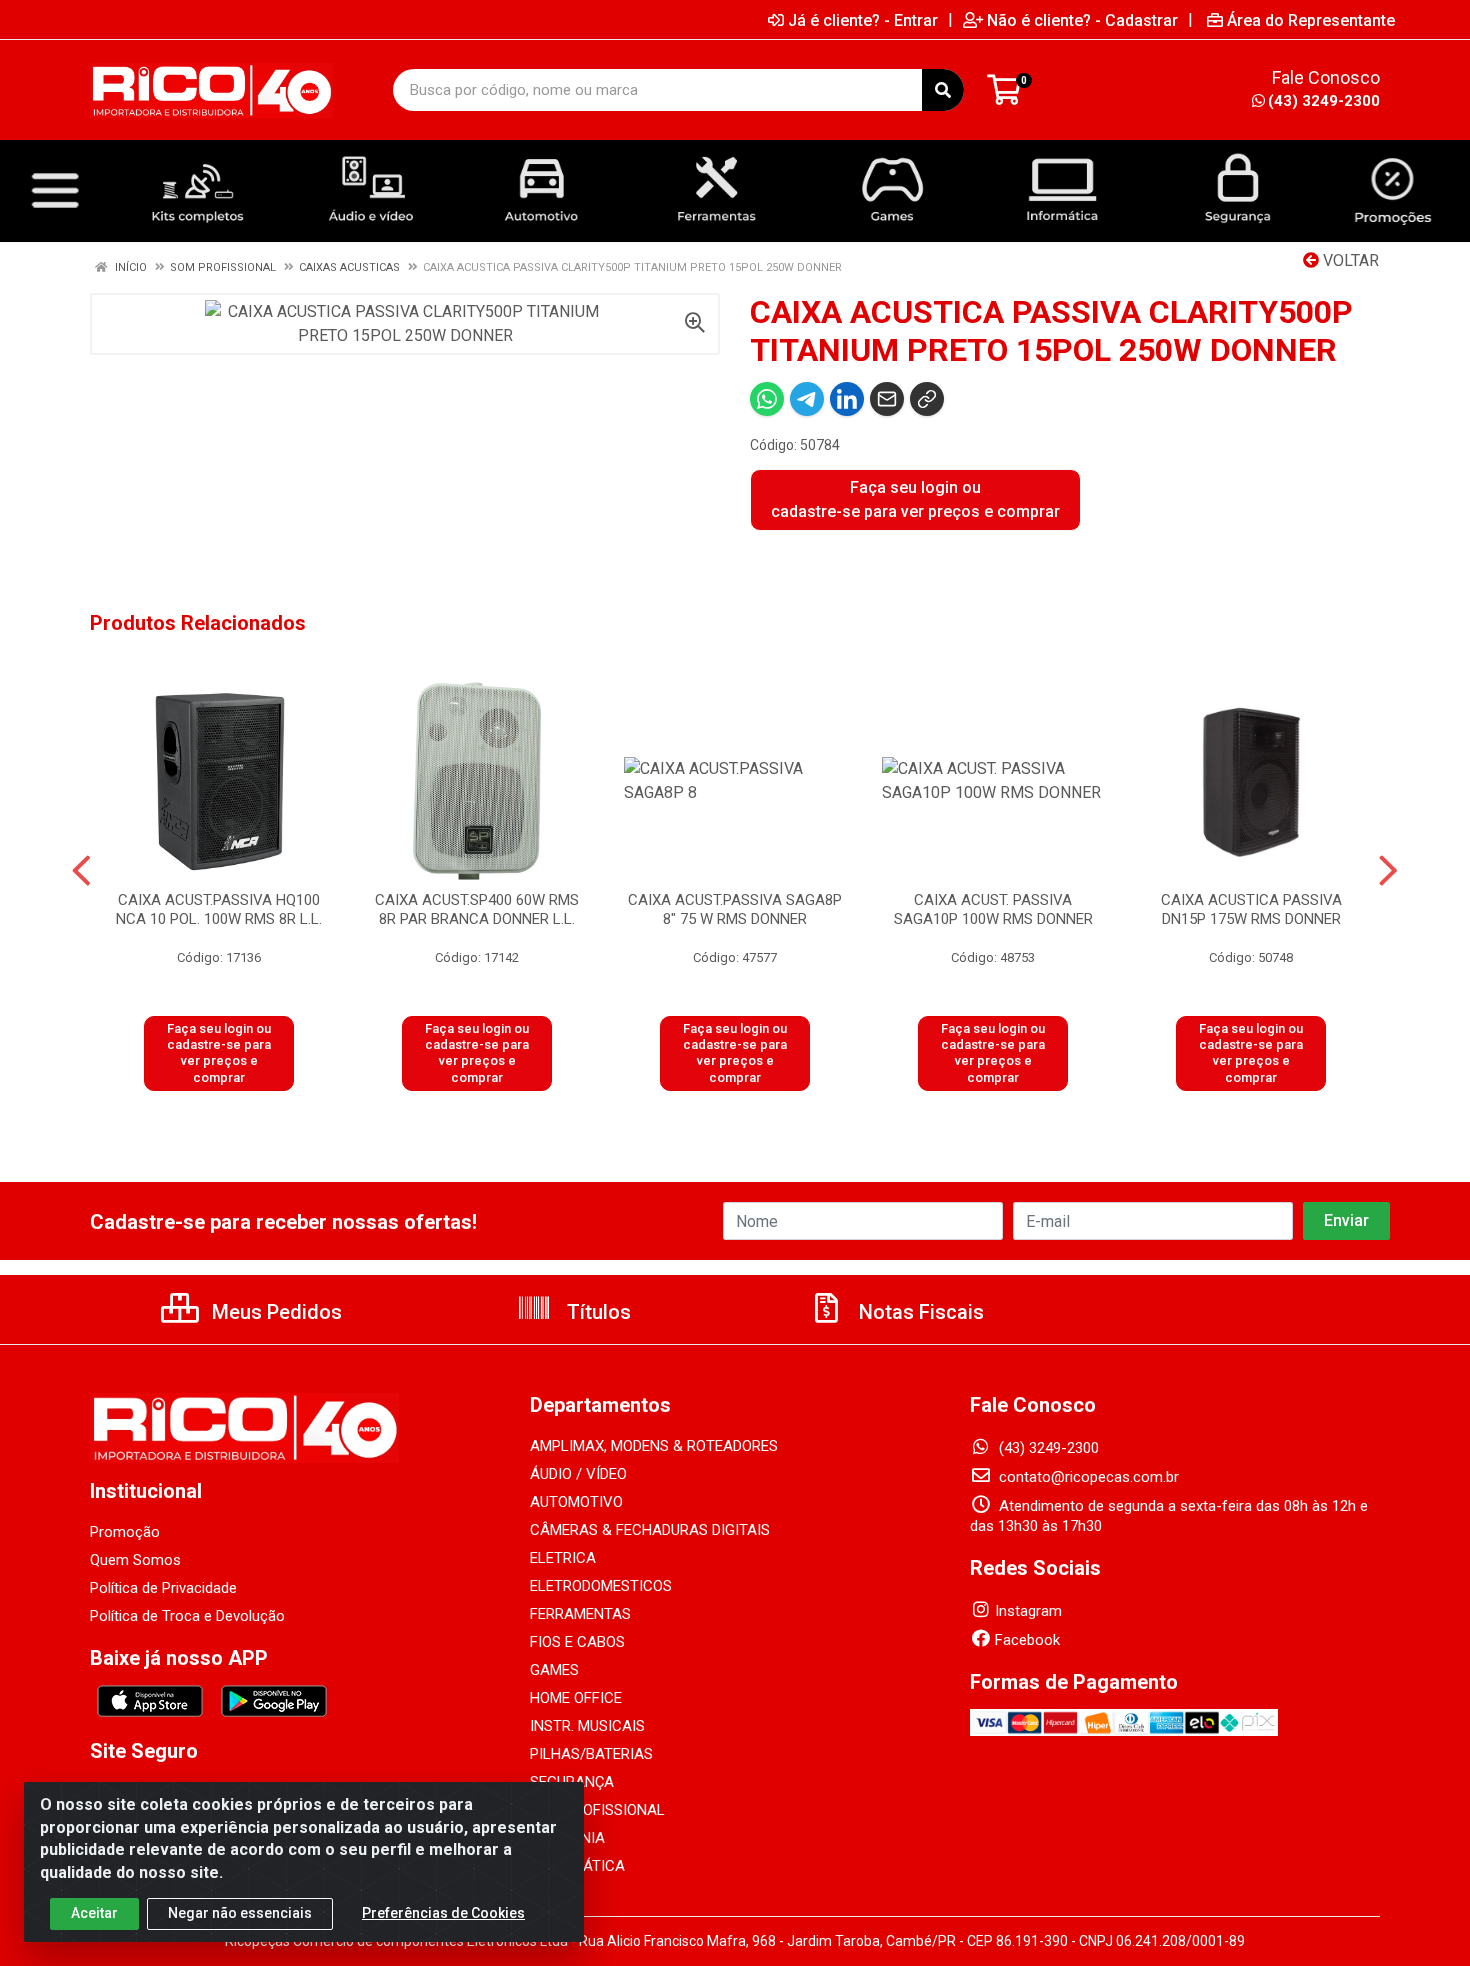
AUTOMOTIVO (576, 1502)
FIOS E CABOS (577, 1642)
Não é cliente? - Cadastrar (1082, 20)
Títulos (596, 1312)
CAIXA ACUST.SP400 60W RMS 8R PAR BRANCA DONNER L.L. (477, 909)
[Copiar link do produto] (927, 399)
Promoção (125, 1532)
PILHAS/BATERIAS (591, 1754)
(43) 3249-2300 (1324, 101)
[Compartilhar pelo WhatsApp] (767, 399)
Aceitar (94, 1913)
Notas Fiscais (919, 1312)
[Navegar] (81, 871)
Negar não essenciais (240, 1913)
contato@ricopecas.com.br (1087, 1477)
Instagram (1028, 1611)
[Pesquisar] (943, 90)
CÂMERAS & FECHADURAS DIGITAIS (650, 1530)
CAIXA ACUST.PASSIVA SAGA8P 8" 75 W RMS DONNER (735, 909)
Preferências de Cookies (443, 1913)
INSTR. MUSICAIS (587, 1726)
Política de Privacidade (163, 1588)
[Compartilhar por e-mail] (887, 399)
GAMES (554, 1670)
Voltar (1349, 260)
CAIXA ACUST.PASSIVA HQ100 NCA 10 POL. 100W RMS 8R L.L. (219, 909)
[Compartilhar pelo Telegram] (807, 399)
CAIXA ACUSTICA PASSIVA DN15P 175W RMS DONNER (1251, 909)
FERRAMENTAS (580, 1614)
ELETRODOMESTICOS (601, 1586)
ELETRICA (563, 1558)
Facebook (1027, 1640)
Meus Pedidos (274, 1312)
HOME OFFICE (576, 1698)
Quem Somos (135, 1560)
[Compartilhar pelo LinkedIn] (847, 399)
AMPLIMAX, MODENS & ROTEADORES (654, 1446)
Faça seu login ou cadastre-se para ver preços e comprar (915, 499)
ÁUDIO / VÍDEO (578, 1474)
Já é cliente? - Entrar (863, 20)
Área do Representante (1311, 20)
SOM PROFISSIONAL (597, 1810)
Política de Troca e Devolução (187, 1616)
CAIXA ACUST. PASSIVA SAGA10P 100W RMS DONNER (993, 909)
